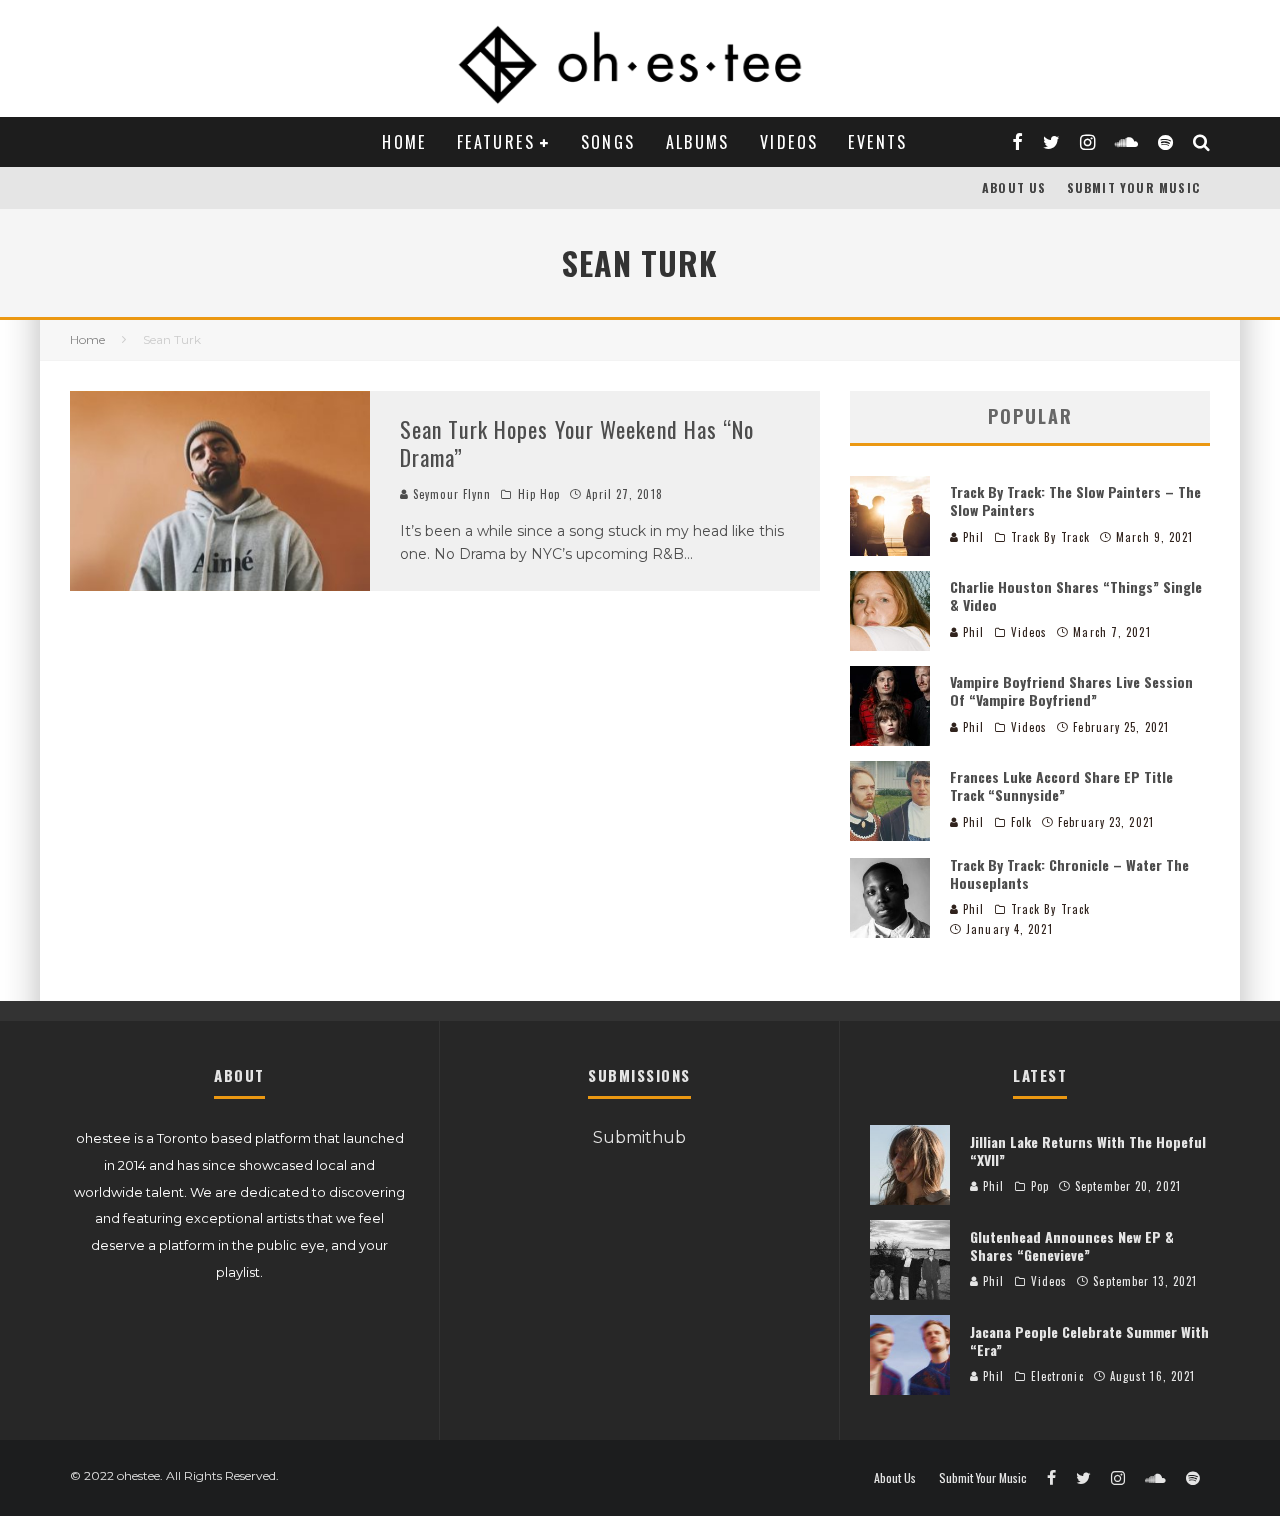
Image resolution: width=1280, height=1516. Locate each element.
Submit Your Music (1133, 187)
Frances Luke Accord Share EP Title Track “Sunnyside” (1061, 785)
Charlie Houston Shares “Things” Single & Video (1076, 595)
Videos (789, 142)
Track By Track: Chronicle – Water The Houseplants (1069, 873)
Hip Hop (539, 494)
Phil (972, 537)
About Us (1014, 187)
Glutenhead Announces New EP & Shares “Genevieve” (1072, 1245)
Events (877, 142)
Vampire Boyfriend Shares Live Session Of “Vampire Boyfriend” (1071, 690)
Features (496, 142)
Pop (1040, 1186)
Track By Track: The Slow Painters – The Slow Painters (1075, 500)
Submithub (639, 1137)
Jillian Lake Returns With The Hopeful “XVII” (1088, 1150)
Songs (608, 142)
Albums (698, 142)
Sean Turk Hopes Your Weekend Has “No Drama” (577, 443)
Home (404, 142)
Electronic (1057, 1376)
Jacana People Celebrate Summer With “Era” (1089, 1340)
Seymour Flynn (450, 494)
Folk (1021, 822)
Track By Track (1050, 537)
